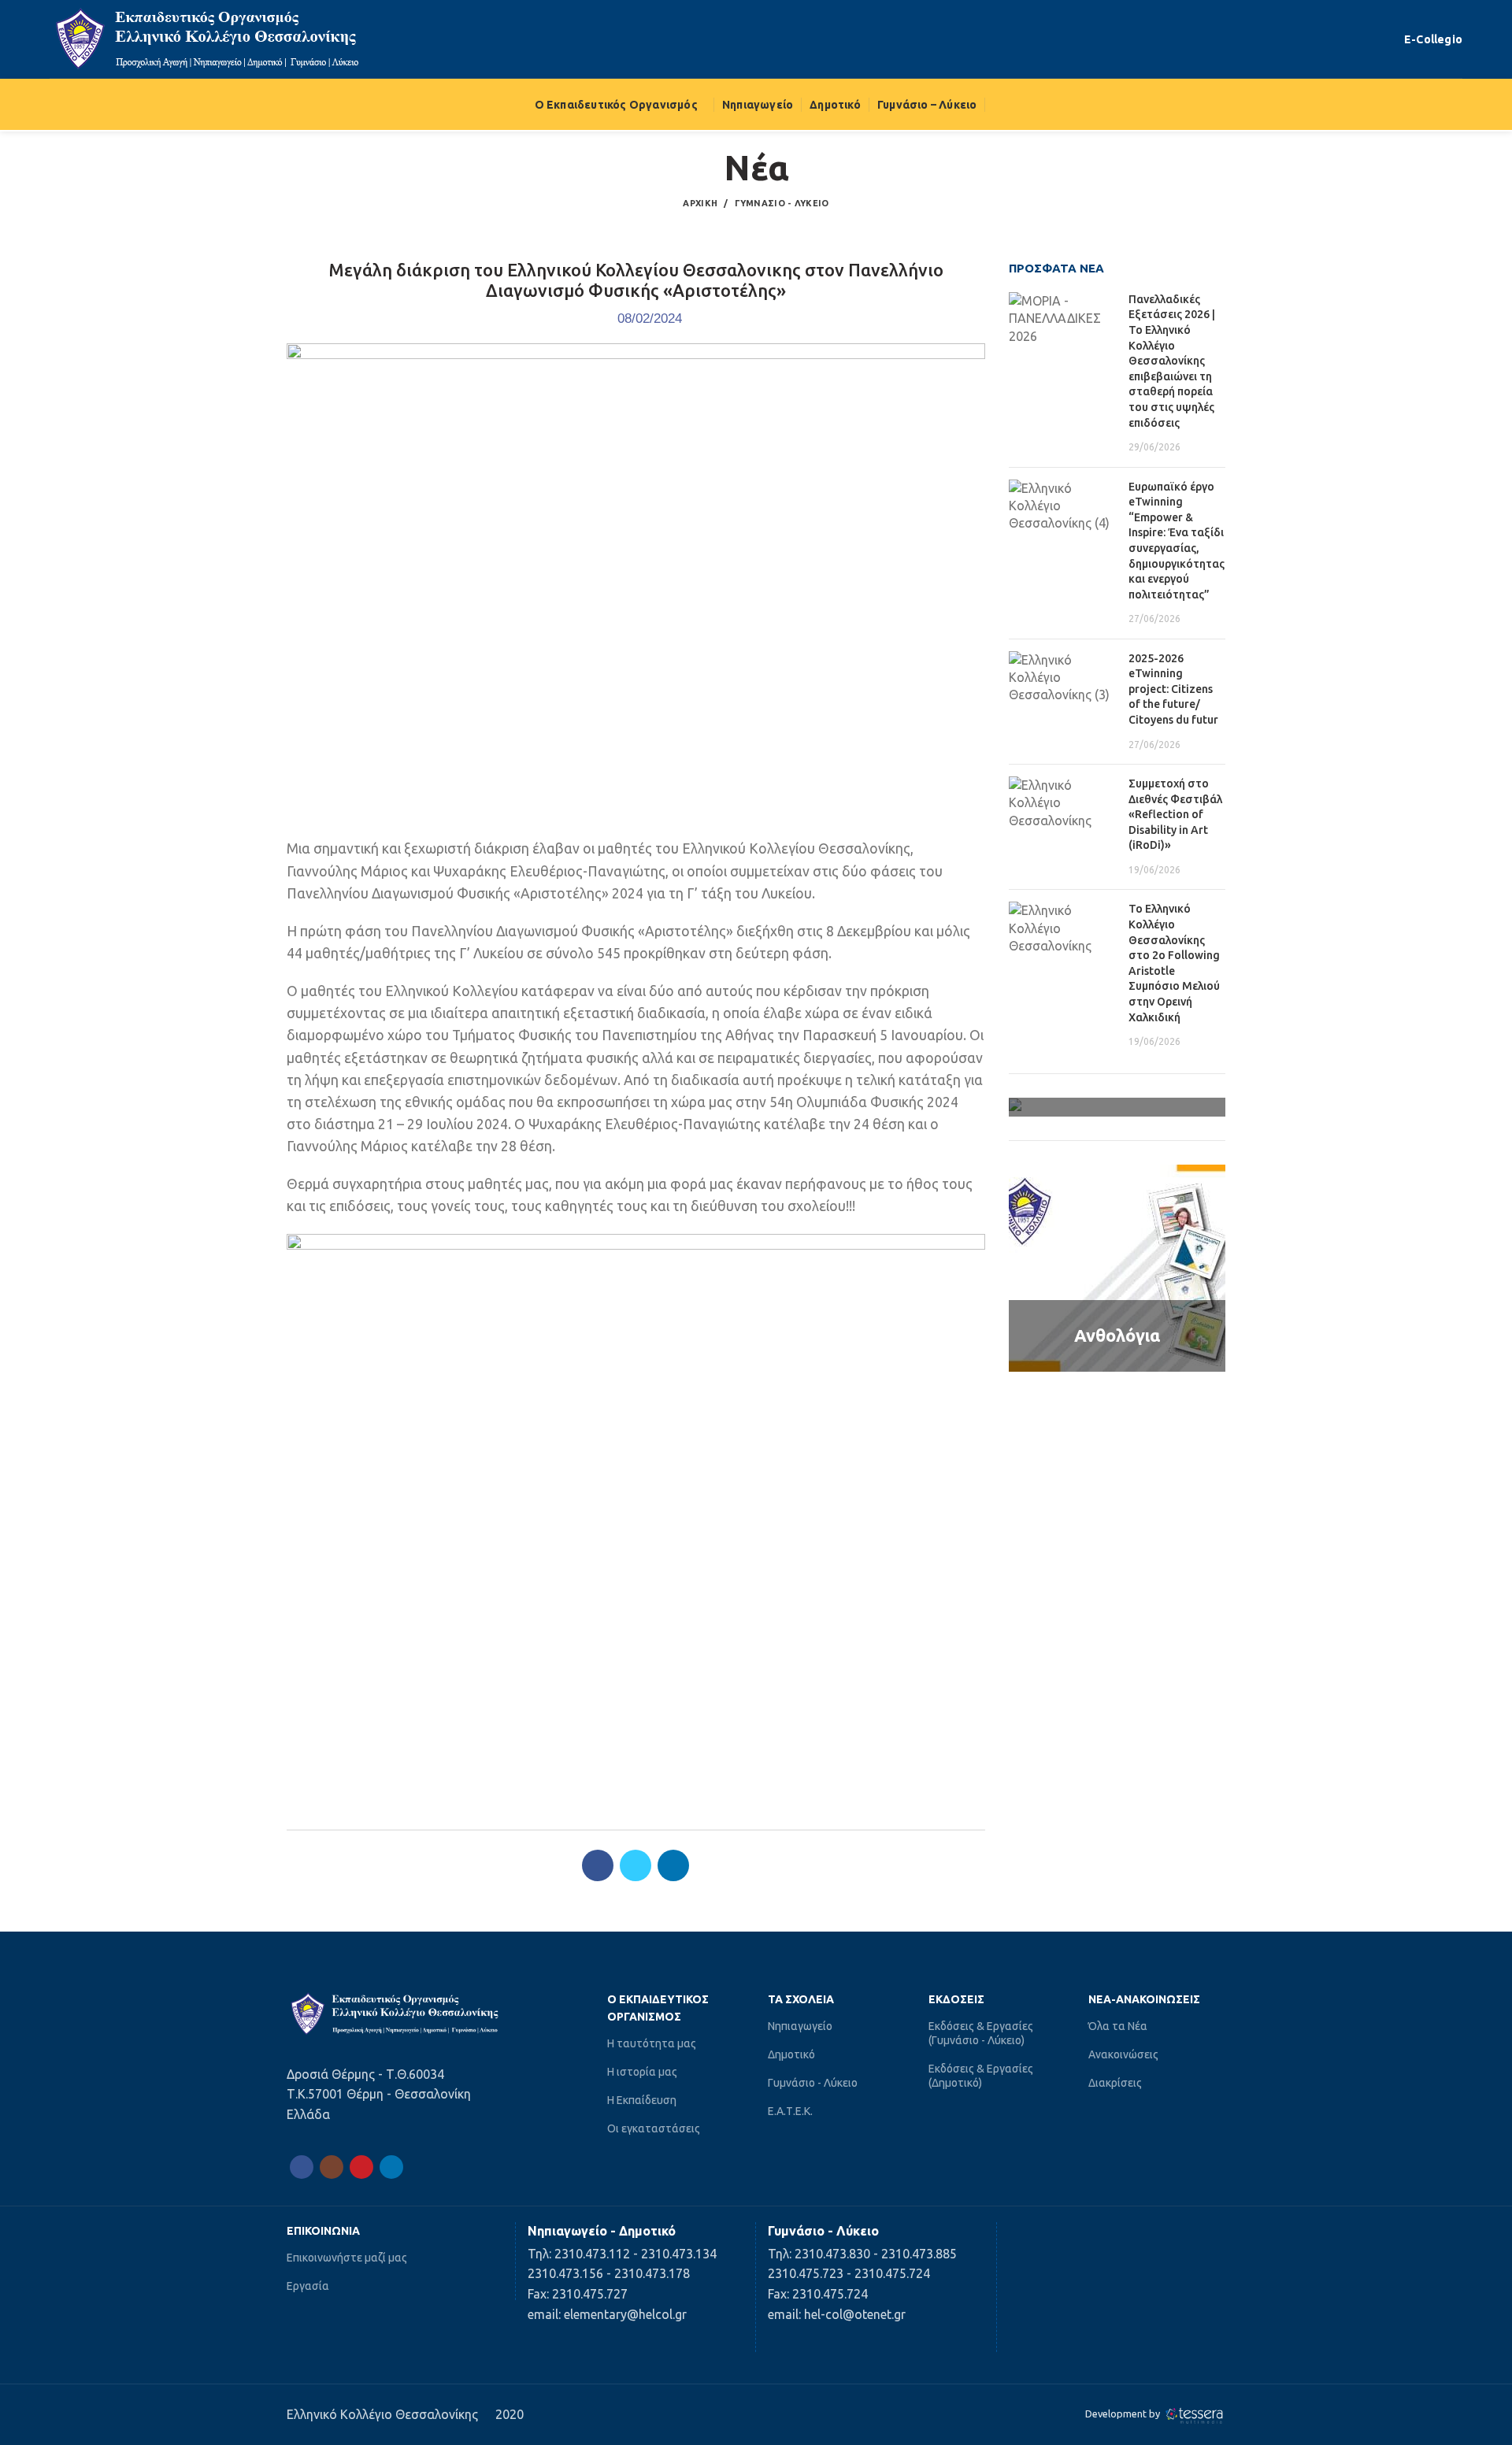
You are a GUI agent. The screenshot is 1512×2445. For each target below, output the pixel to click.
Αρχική (700, 203)
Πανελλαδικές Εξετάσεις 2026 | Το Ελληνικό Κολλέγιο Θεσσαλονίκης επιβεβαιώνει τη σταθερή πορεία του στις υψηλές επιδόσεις (1172, 361)
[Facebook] (598, 1865)
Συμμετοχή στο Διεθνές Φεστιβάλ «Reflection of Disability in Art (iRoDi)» (1175, 814)
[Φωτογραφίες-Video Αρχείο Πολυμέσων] (1117, 1107)
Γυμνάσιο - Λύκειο (782, 203)
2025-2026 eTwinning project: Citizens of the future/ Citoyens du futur (1173, 689)
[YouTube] (361, 2167)
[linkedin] (673, 1865)
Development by (1124, 2414)
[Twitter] (636, 1865)
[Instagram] (332, 2167)
